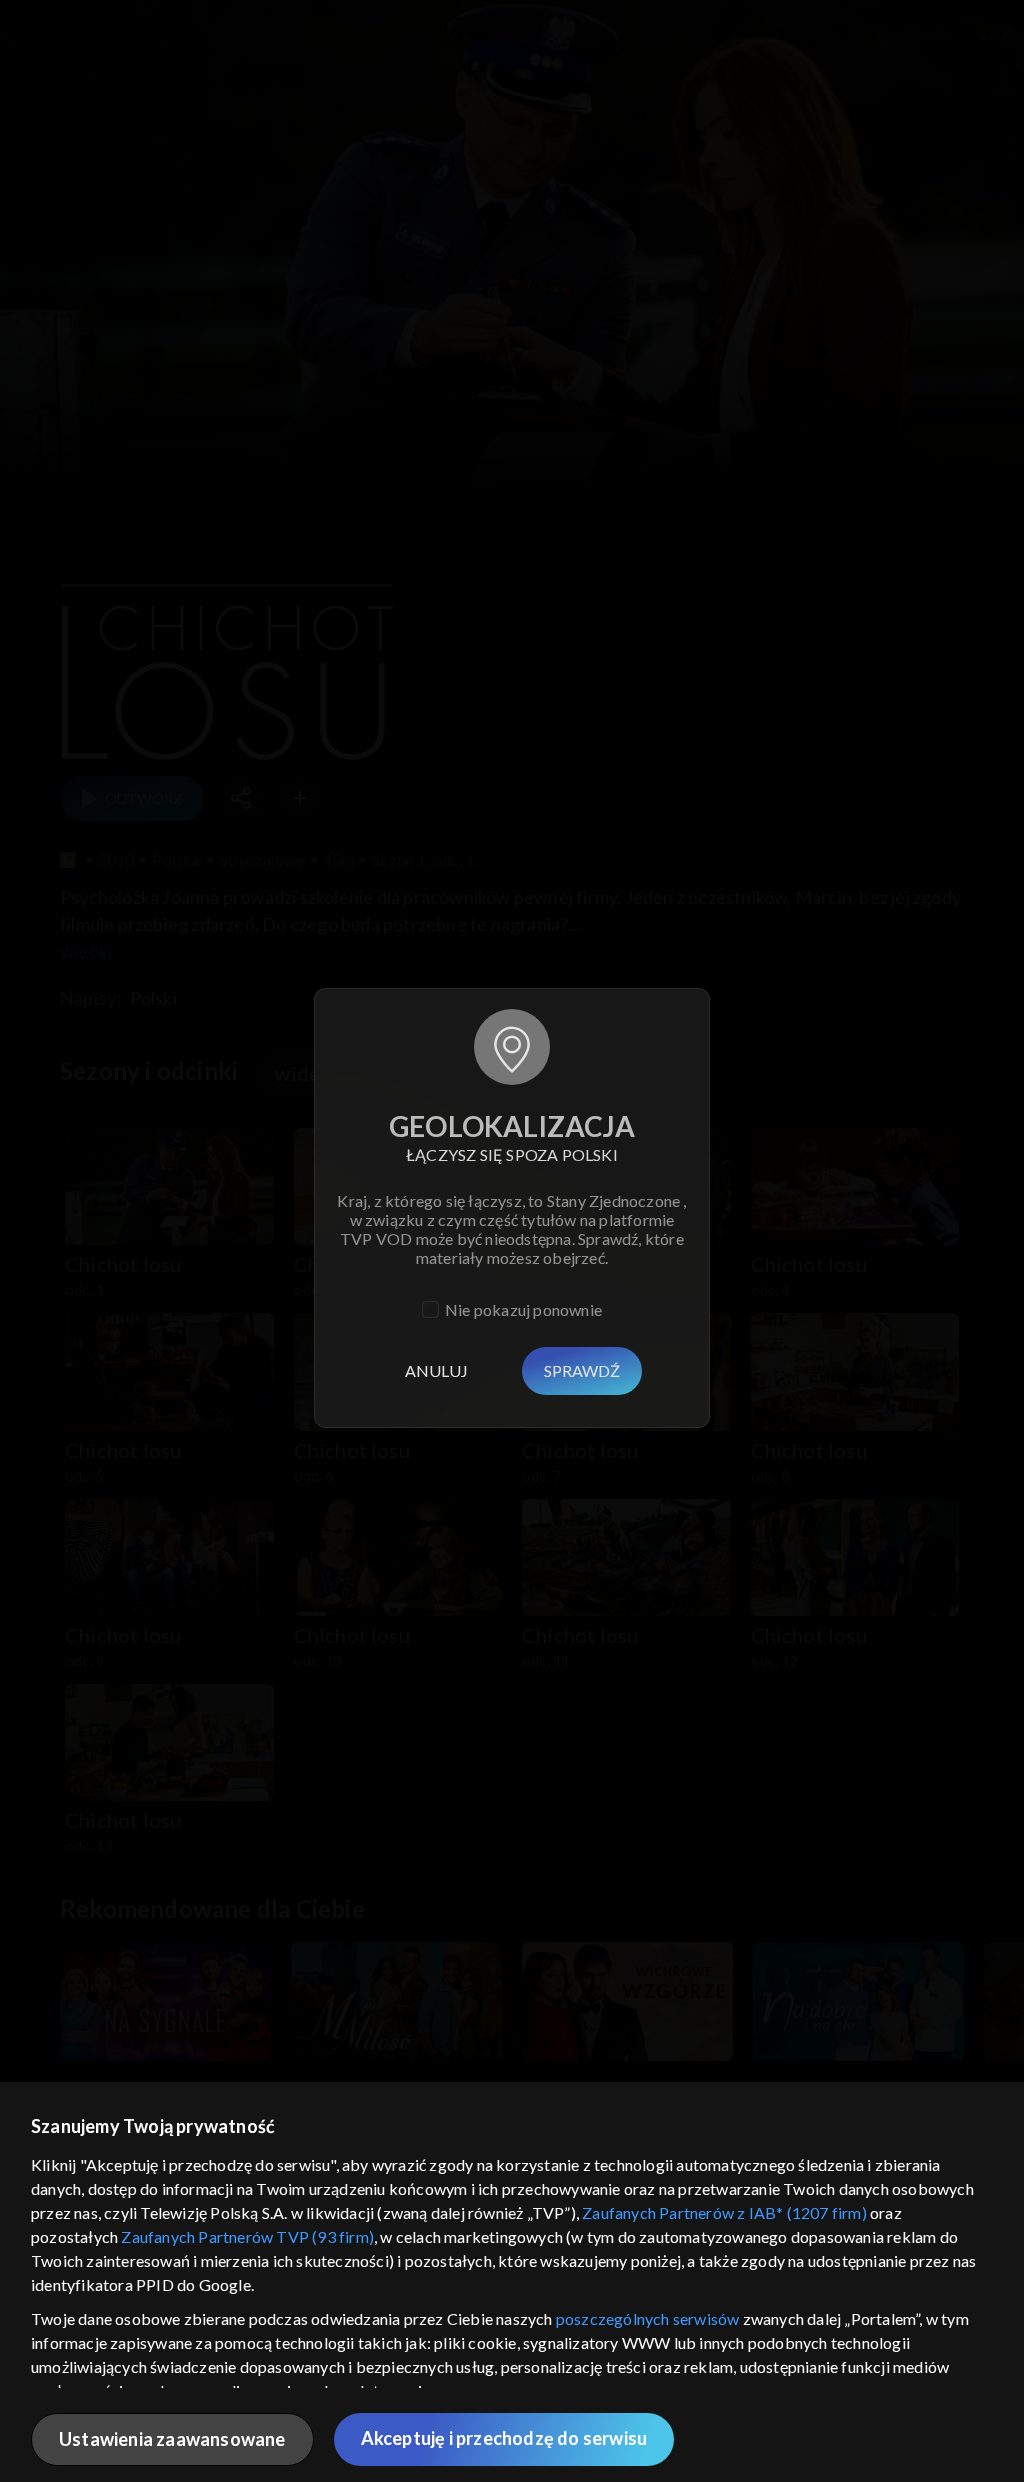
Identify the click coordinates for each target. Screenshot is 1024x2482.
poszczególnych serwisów (648, 2318)
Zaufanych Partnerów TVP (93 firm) (247, 2236)
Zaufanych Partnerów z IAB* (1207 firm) (724, 2212)
